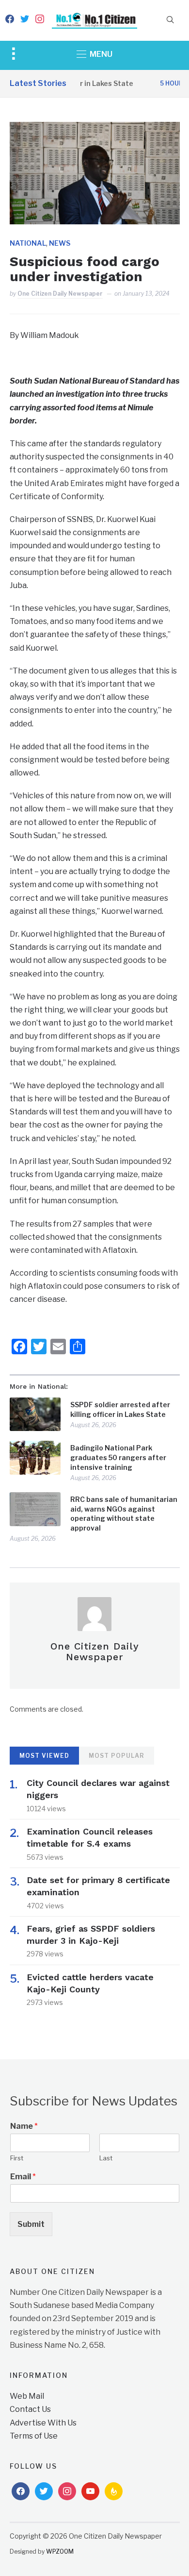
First (17, 2158)
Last (106, 2158)
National (28, 243)
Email (23, 2177)
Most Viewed (44, 1756)
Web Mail (27, 2396)
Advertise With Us (43, 2423)
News (60, 243)
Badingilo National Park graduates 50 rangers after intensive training (118, 1457)
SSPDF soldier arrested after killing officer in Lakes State (120, 1409)
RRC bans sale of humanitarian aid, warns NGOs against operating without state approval (124, 1514)
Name (24, 2126)
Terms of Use (34, 2436)
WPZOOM (60, 2551)
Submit (31, 2224)
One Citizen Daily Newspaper (60, 294)
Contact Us (30, 2409)
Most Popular (117, 1756)
